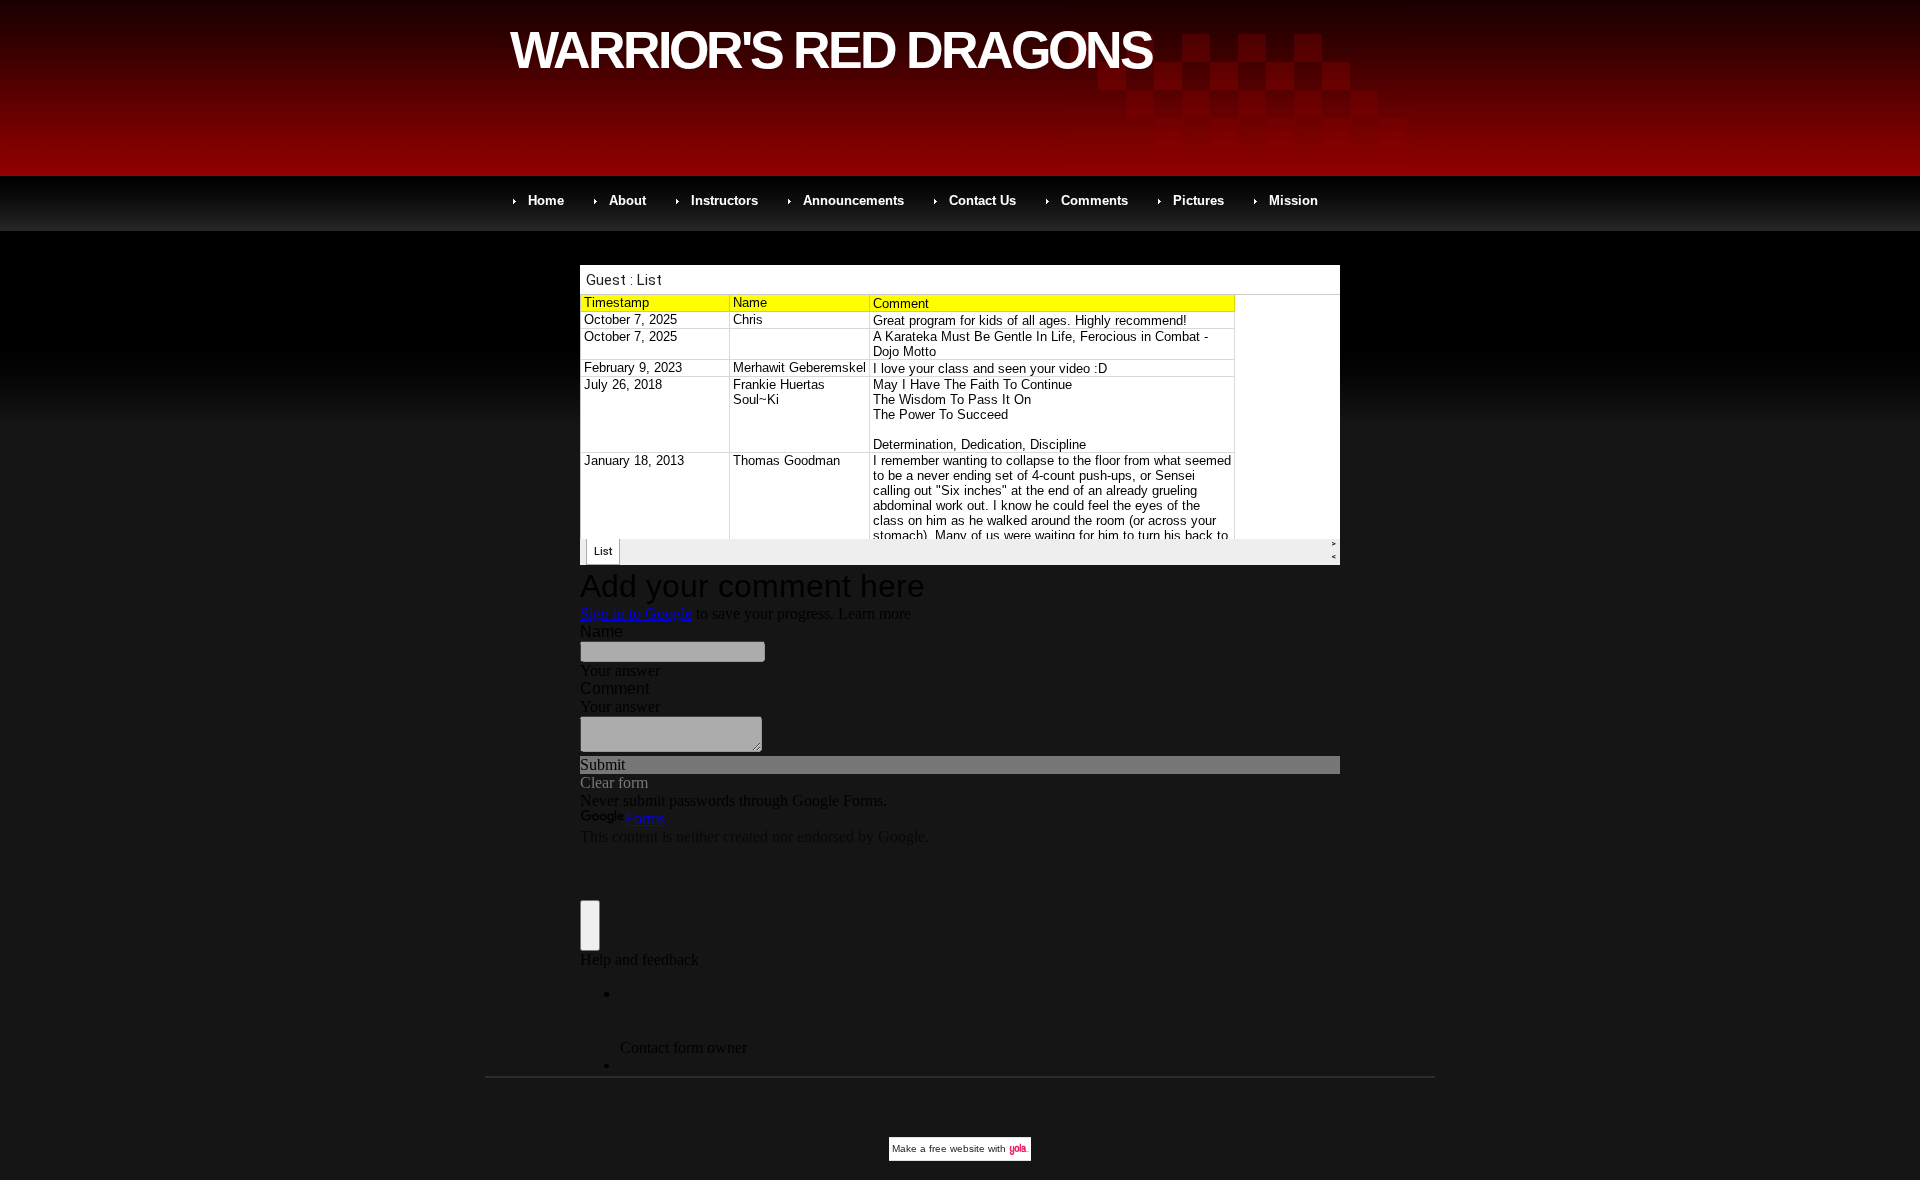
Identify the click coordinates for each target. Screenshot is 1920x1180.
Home (546, 200)
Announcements (853, 200)
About (627, 200)
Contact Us (982, 200)
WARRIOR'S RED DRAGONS (831, 50)
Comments (1094, 200)
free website (957, 1148)
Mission (1293, 200)
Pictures (1198, 200)
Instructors (724, 200)
